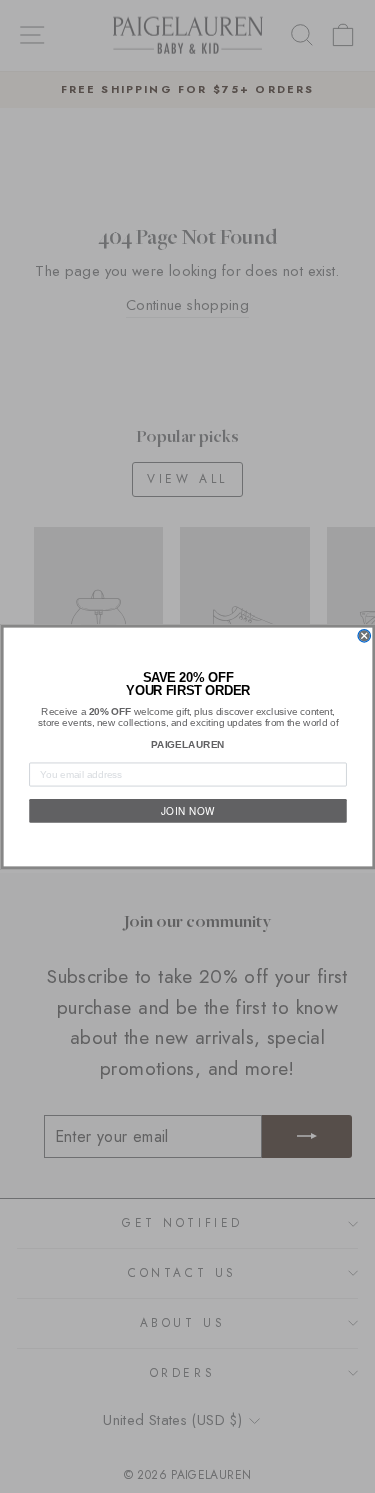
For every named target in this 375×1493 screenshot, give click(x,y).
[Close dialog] (364, 635)
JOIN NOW (187, 810)
